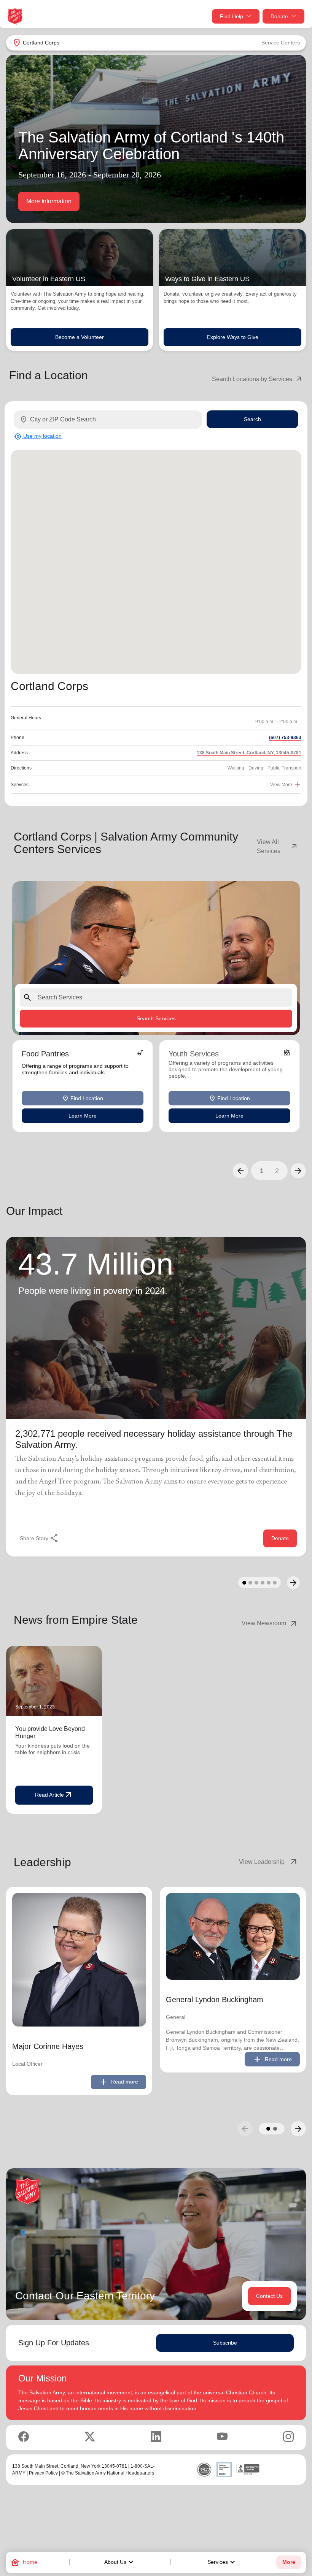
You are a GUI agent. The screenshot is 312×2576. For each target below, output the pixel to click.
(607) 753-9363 (285, 738)
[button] (240, 1171)
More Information (49, 201)
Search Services (156, 1018)
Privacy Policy (43, 2473)
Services (222, 2562)
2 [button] (277, 1171)
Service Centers (281, 43)
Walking (236, 768)
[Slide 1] (244, 1583)
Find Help (232, 16)
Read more (119, 2082)
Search (252, 419)
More (289, 2562)
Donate (279, 16)
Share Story (39, 1538)
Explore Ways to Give (233, 337)
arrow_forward (298, 2129)
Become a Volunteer (80, 337)
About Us (120, 2562)
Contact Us (269, 2296)
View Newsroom (270, 1623)
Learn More (83, 1116)
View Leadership (269, 1862)
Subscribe (225, 2343)
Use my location (38, 436)
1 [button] (262, 1171)
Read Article (54, 1795)
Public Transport (284, 768)
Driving (256, 768)
